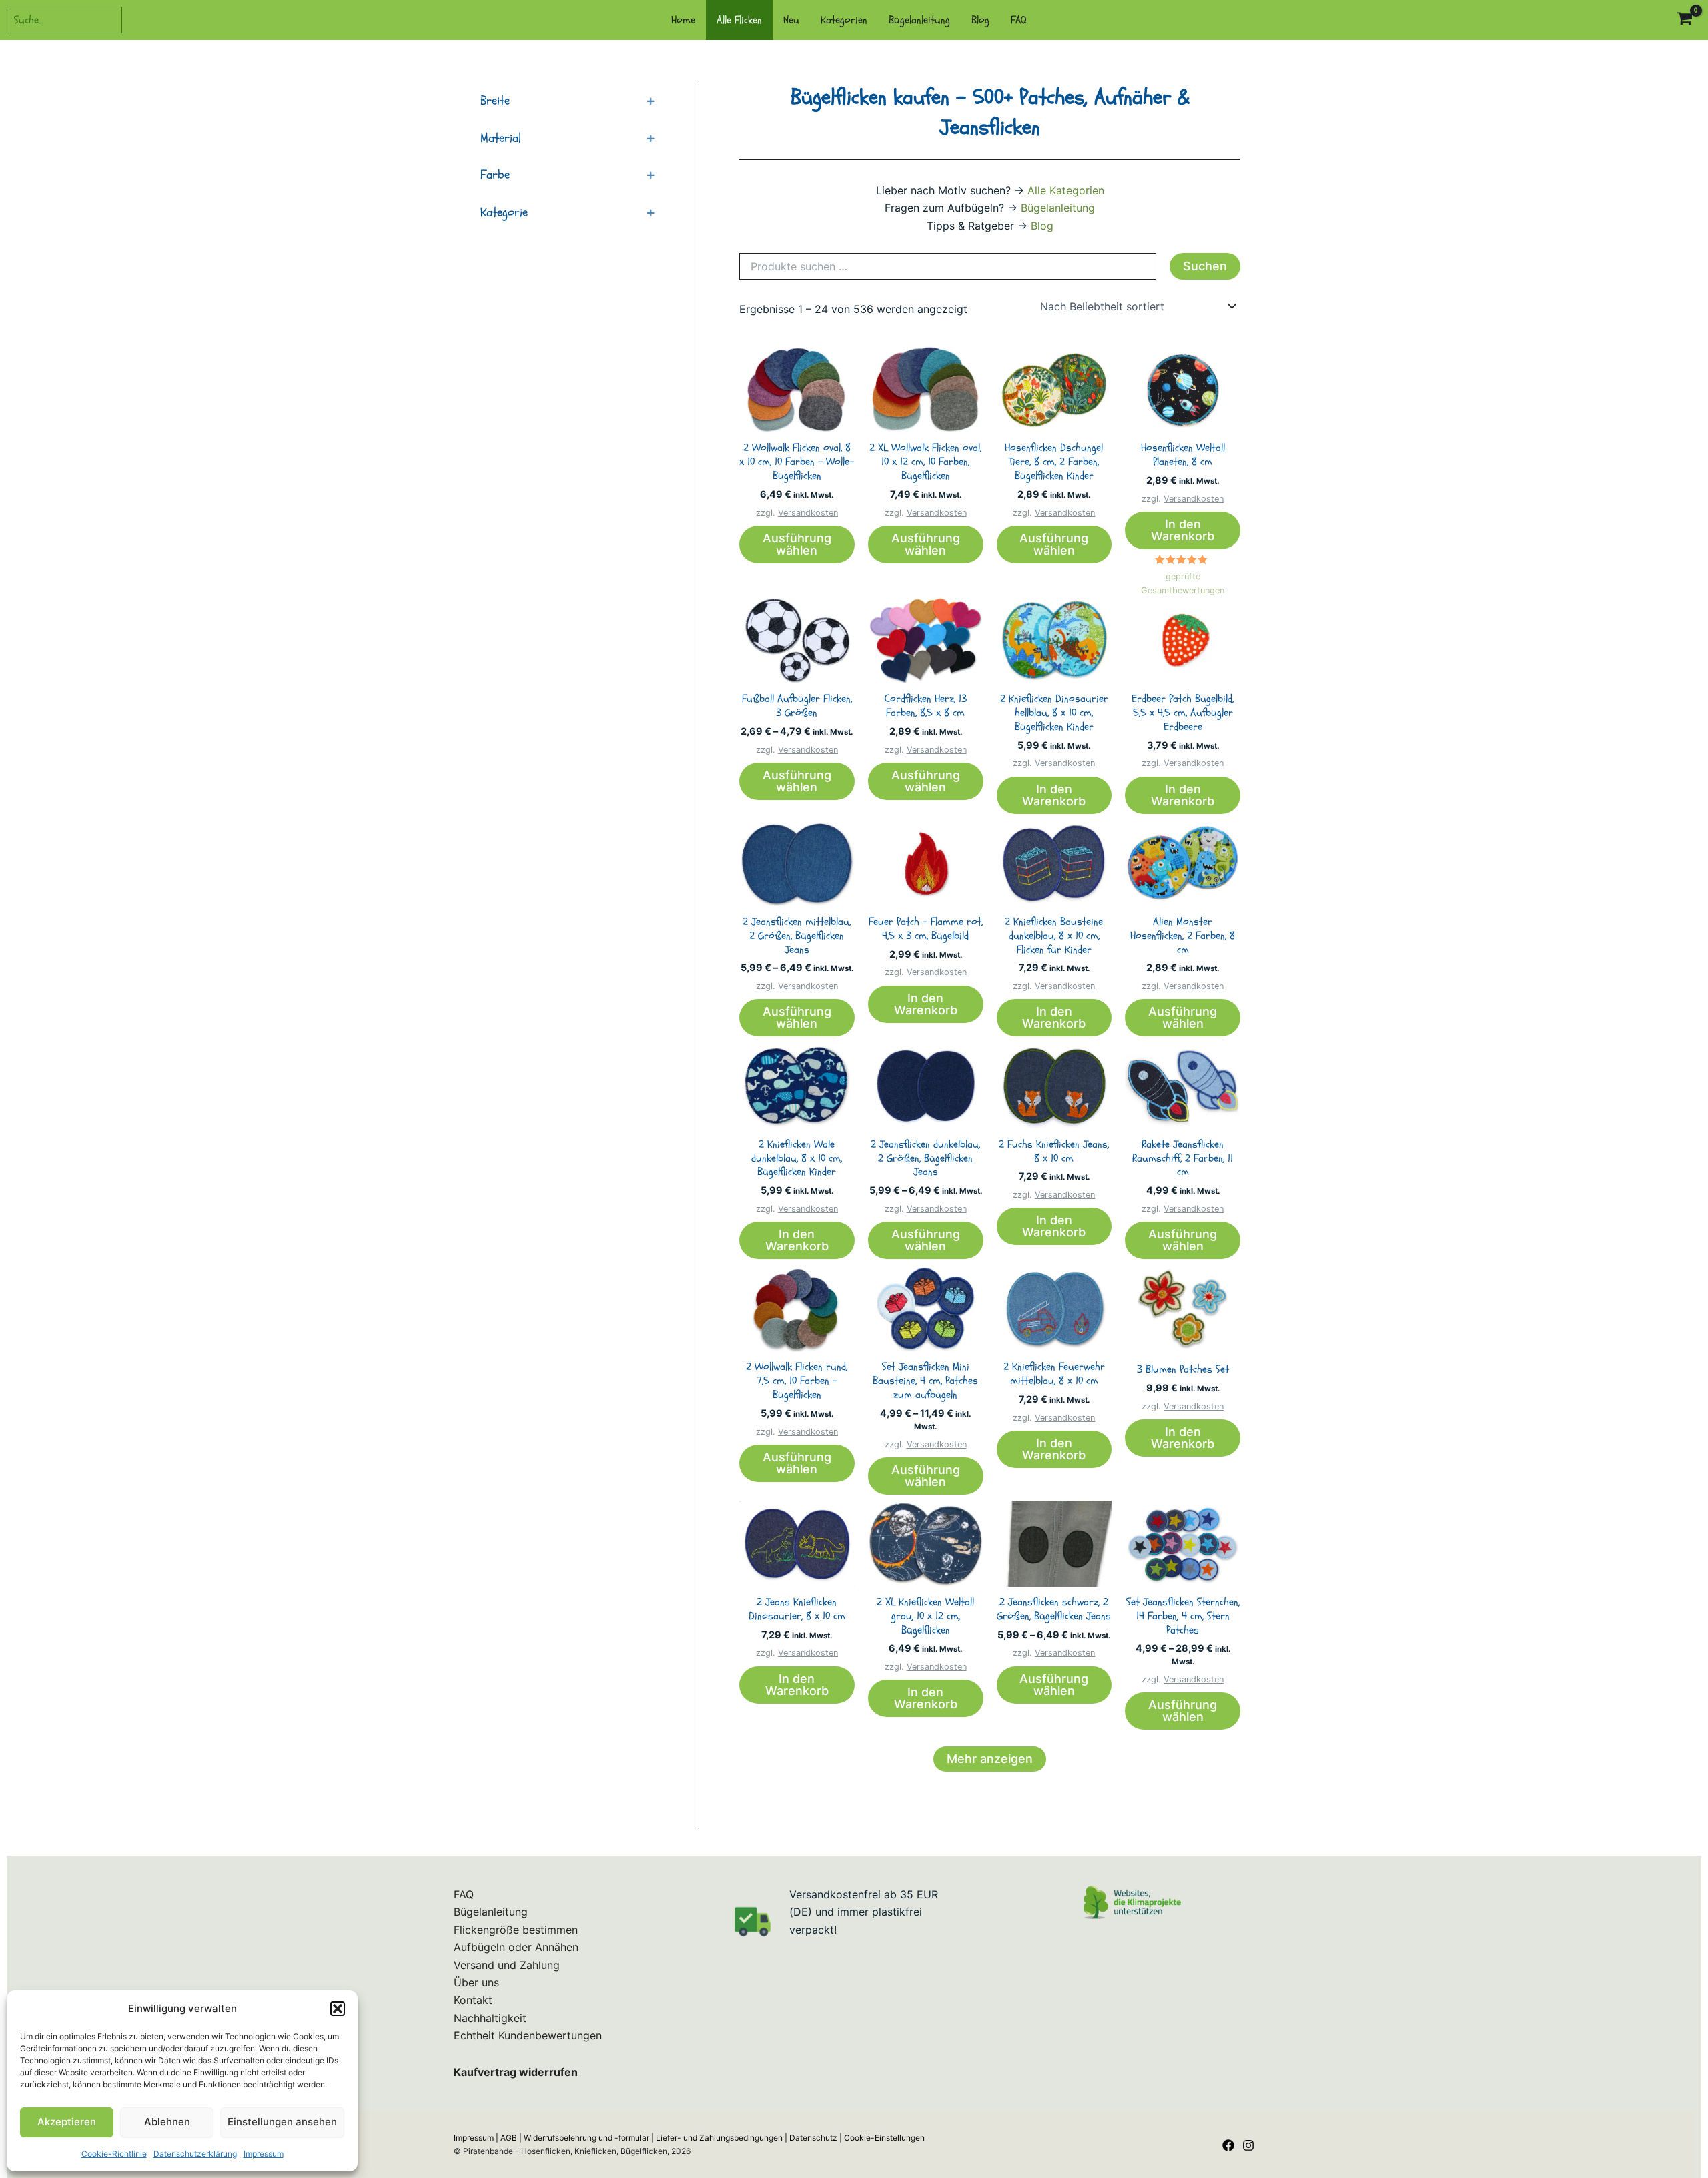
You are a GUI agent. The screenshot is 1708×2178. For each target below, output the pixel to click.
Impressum (264, 2154)
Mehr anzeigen (990, 1759)
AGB (509, 2138)
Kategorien (844, 20)
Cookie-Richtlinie (114, 2154)
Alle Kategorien (1066, 190)
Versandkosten (808, 513)
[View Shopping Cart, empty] (1684, 20)
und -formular (586, 2138)
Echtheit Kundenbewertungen (528, 2035)
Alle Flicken (739, 20)
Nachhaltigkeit (490, 2018)
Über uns (476, 1982)
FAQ (1019, 20)
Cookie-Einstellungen (884, 2138)
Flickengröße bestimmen (516, 1930)
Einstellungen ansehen (282, 2122)
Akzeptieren (67, 2122)
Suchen (1205, 266)
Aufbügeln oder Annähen (516, 1947)
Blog (980, 20)
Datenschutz (813, 2138)
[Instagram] (1248, 2145)
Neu (791, 20)
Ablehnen (167, 2122)
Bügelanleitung (919, 20)
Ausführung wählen (797, 544)
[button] (338, 2009)
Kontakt (473, 2000)
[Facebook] (1228, 2145)
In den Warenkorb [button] (1183, 530)
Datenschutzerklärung (195, 2154)
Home (683, 20)
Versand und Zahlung (507, 1965)
